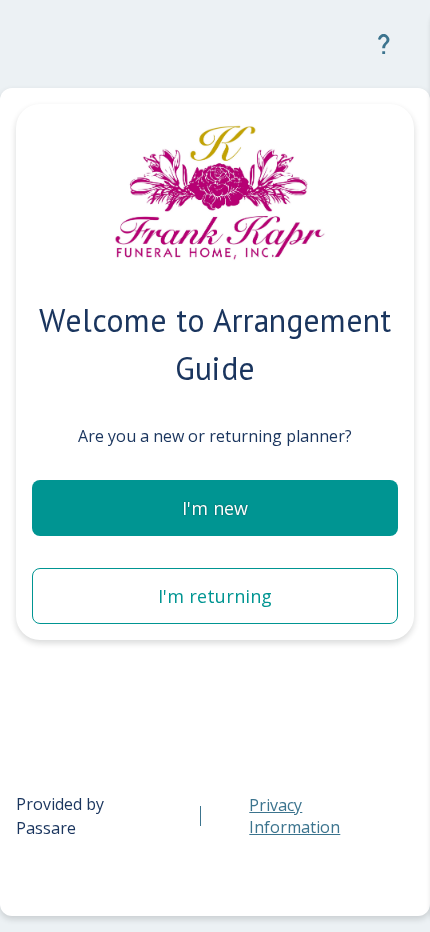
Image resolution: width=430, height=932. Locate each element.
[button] (384, 44)
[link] (315, 816)
